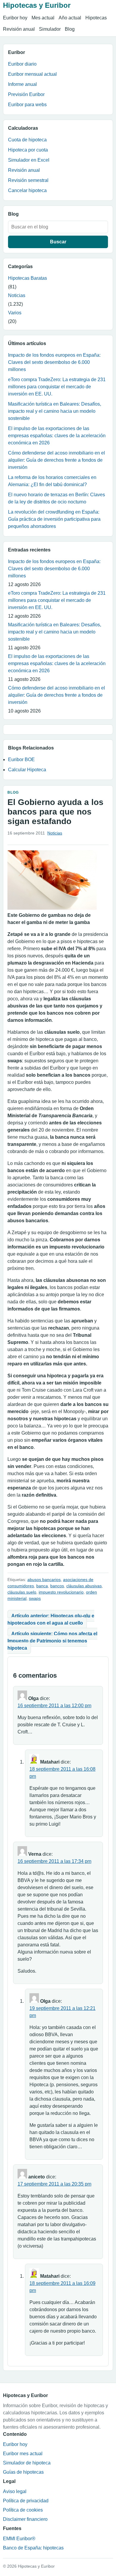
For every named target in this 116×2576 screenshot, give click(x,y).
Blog (70, 29)
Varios (15, 313)
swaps (35, 1598)
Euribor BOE (21, 759)
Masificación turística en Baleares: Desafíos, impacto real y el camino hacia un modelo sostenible (55, 411)
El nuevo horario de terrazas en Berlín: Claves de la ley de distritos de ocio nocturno (57, 498)
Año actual (70, 18)
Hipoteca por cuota (28, 150)
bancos (57, 1586)
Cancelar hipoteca (27, 190)
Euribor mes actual (23, 2454)
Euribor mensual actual (32, 74)
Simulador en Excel (29, 160)
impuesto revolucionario (61, 1592)
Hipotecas (96, 18)
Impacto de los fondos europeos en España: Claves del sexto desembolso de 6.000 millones (54, 362)
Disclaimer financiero (25, 2519)
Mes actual (43, 18)
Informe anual (22, 84)
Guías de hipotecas (23, 2472)
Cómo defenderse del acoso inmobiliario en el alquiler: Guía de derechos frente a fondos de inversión (57, 460)
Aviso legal (15, 2491)
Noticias (17, 295)
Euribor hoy (15, 18)
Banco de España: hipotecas (33, 2548)
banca (42, 1586)
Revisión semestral (28, 180)
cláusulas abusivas (84, 1586)
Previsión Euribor (26, 94)
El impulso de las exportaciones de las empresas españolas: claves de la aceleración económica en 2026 (57, 436)
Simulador (50, 29)
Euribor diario (22, 64)
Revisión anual (19, 29)
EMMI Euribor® (19, 2539)
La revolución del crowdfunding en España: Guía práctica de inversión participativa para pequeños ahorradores (54, 519)
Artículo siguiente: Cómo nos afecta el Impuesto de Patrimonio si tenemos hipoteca (52, 1641)
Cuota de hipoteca (27, 140)
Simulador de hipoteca (27, 2463)
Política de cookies (23, 2510)
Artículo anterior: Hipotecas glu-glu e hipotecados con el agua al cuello (51, 1619)
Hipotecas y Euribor (37, 5)
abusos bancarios (44, 1580)
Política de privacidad (26, 2501)
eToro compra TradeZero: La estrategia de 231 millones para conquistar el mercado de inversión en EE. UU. (57, 387)
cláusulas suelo (22, 1592)
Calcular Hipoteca (27, 770)
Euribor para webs (27, 105)
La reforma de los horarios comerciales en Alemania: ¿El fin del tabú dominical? (52, 481)
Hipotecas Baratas (28, 278)
